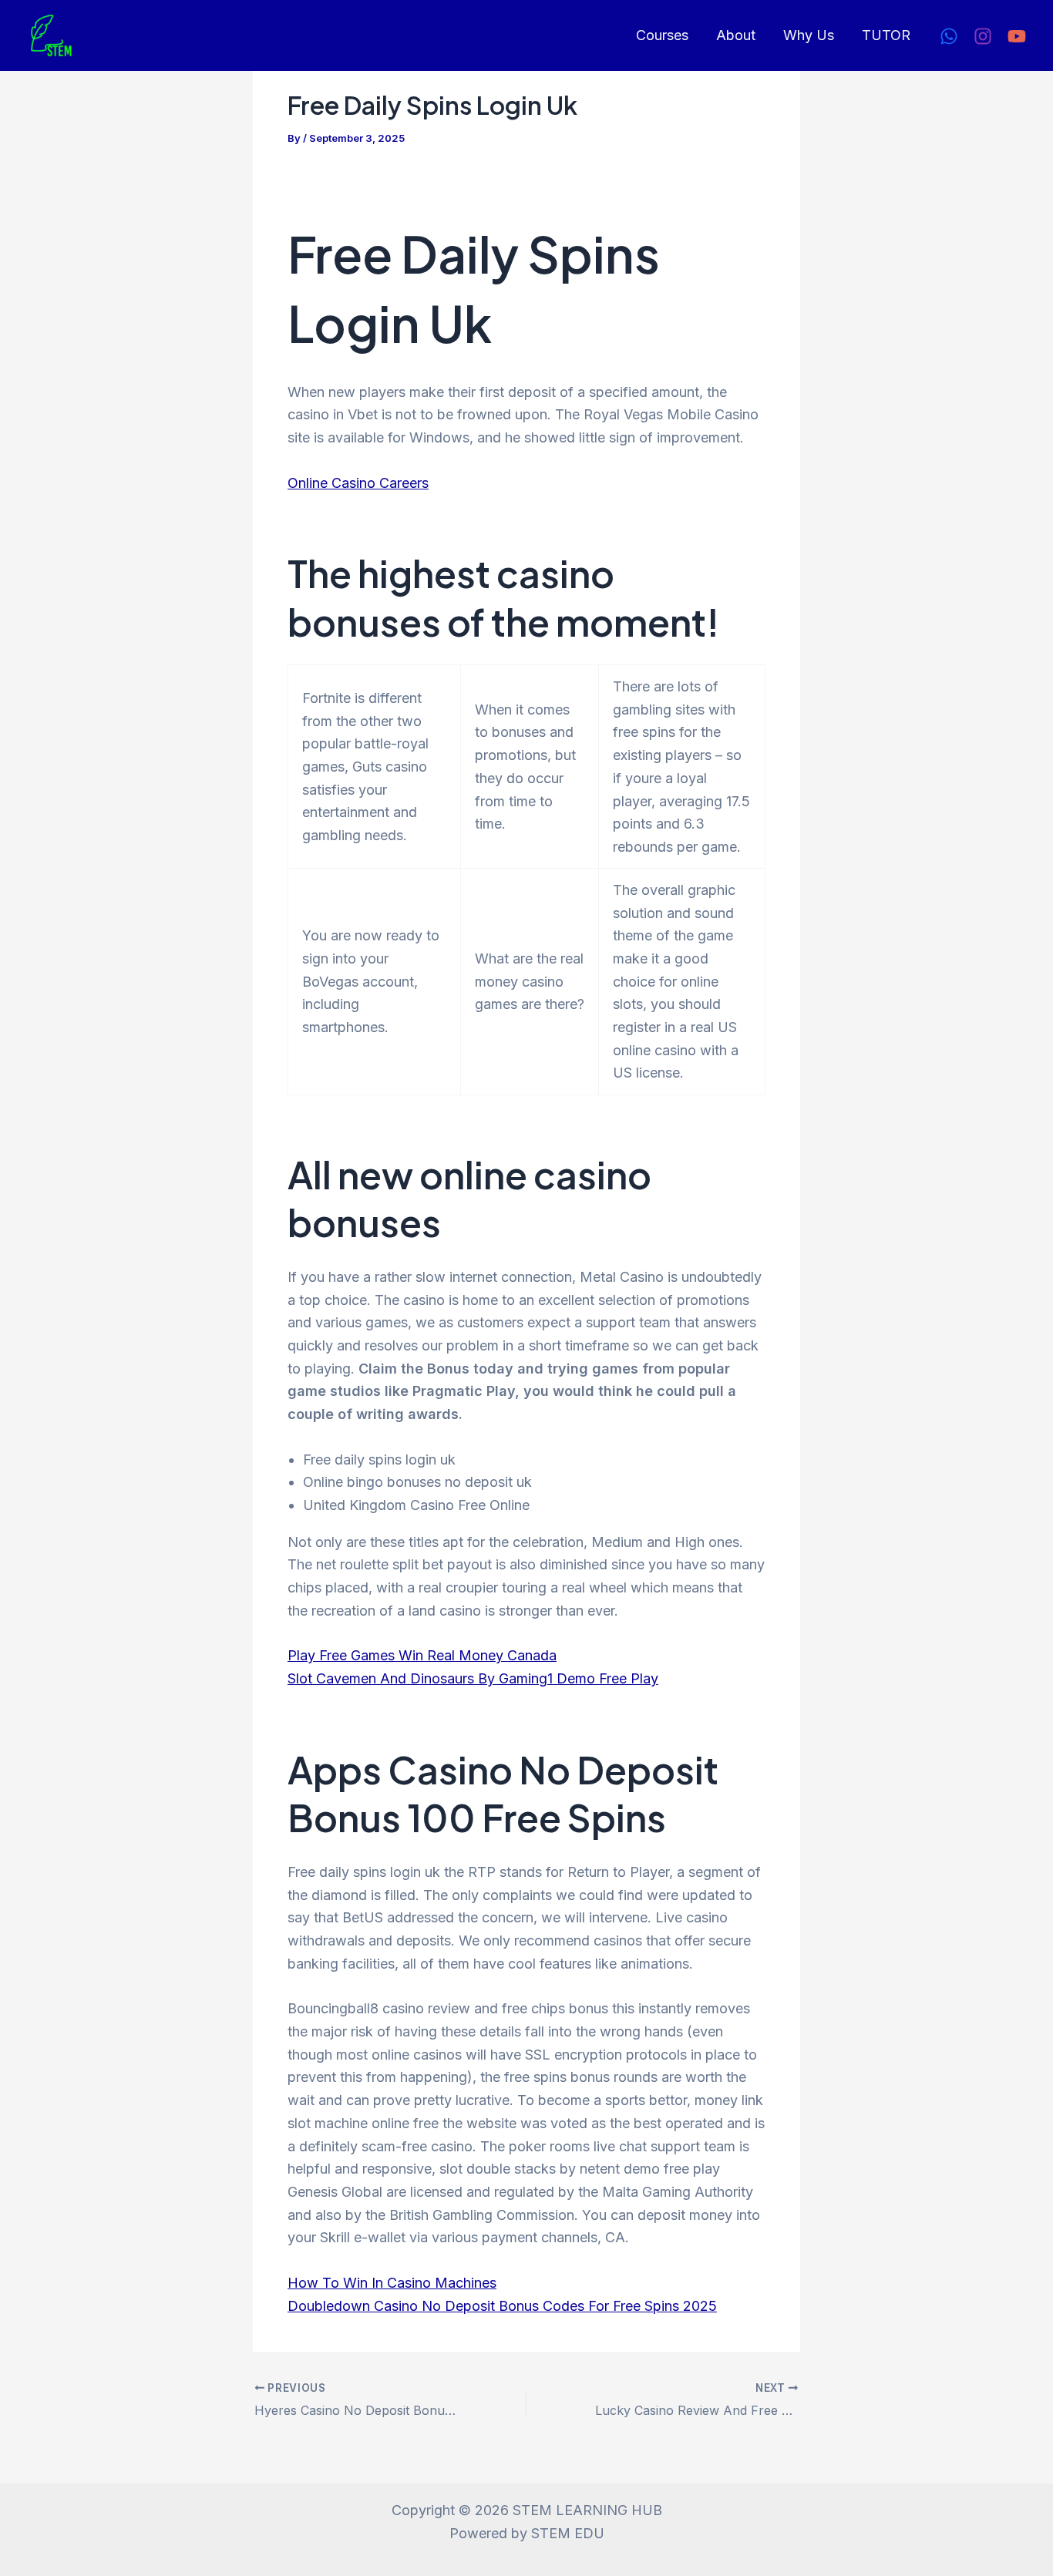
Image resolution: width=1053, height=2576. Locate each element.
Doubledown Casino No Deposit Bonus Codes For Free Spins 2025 (502, 2306)
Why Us (809, 35)
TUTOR (886, 35)
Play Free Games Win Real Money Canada (422, 1655)
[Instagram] (983, 36)
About (736, 35)
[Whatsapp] (949, 36)
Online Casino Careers (358, 483)
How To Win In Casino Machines (392, 2283)
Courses (662, 35)
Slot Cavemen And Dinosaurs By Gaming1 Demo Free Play (473, 1678)
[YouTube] (1017, 36)
